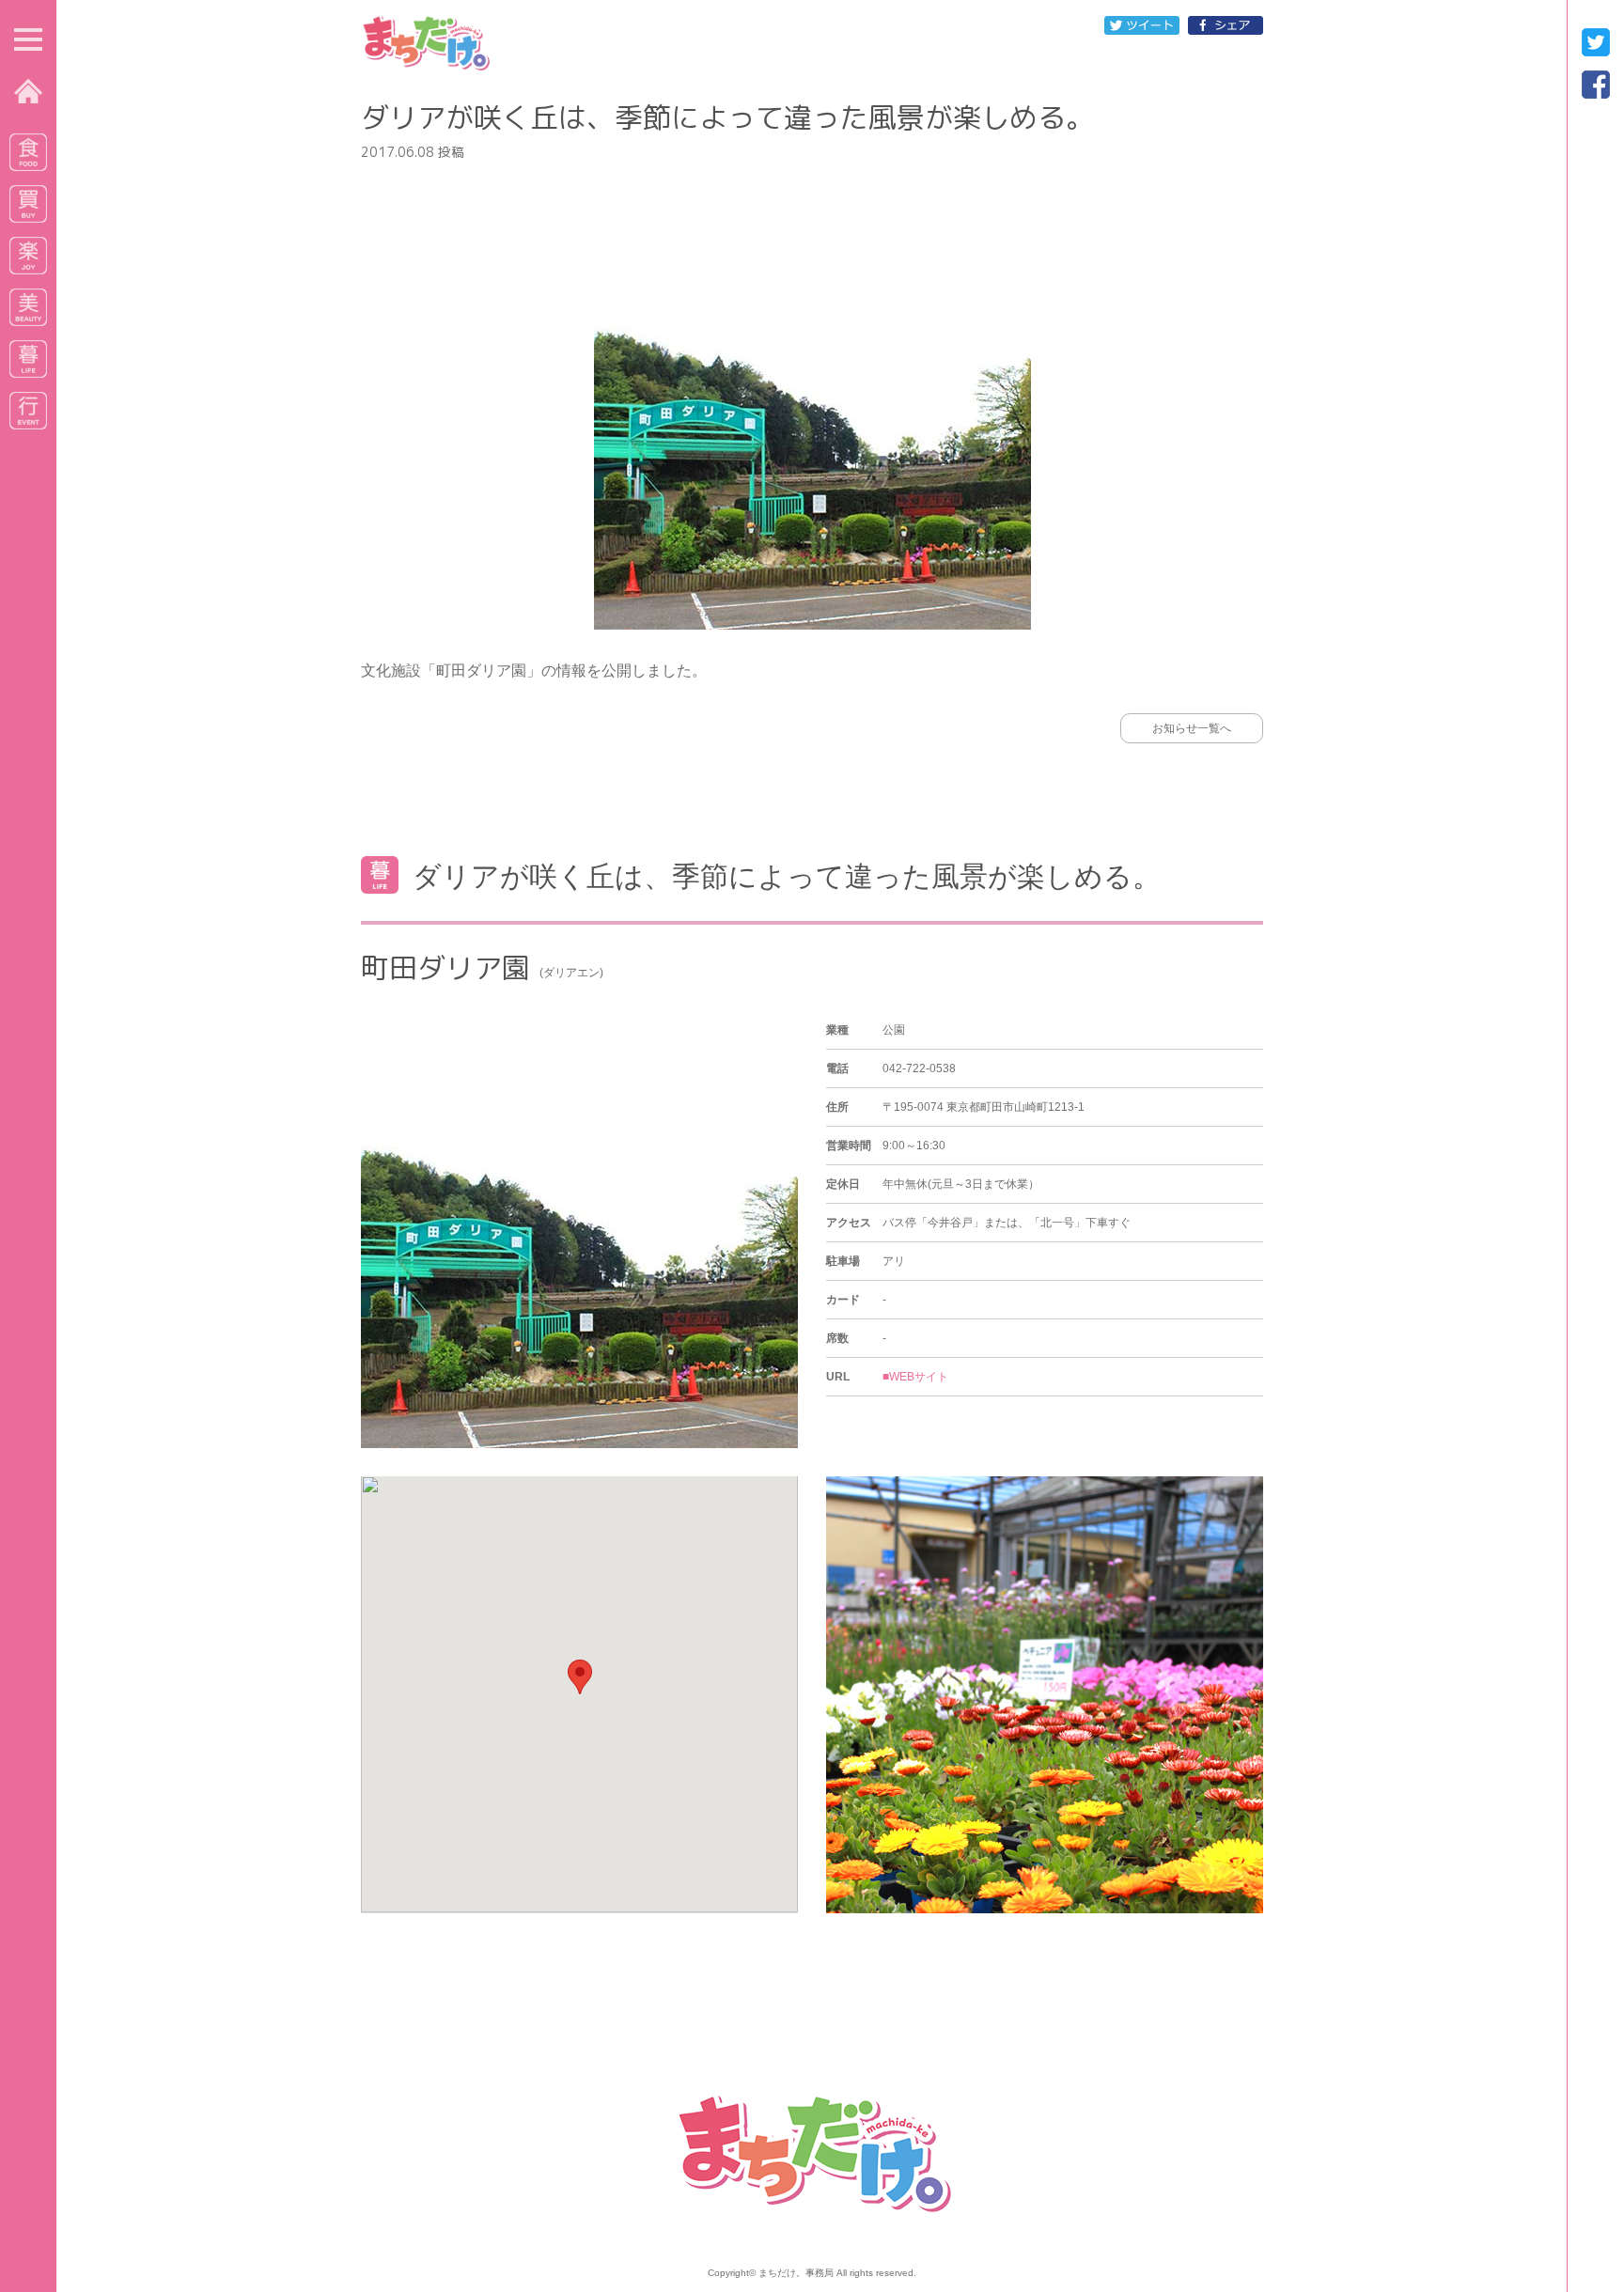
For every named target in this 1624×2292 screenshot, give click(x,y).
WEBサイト (919, 1377)
